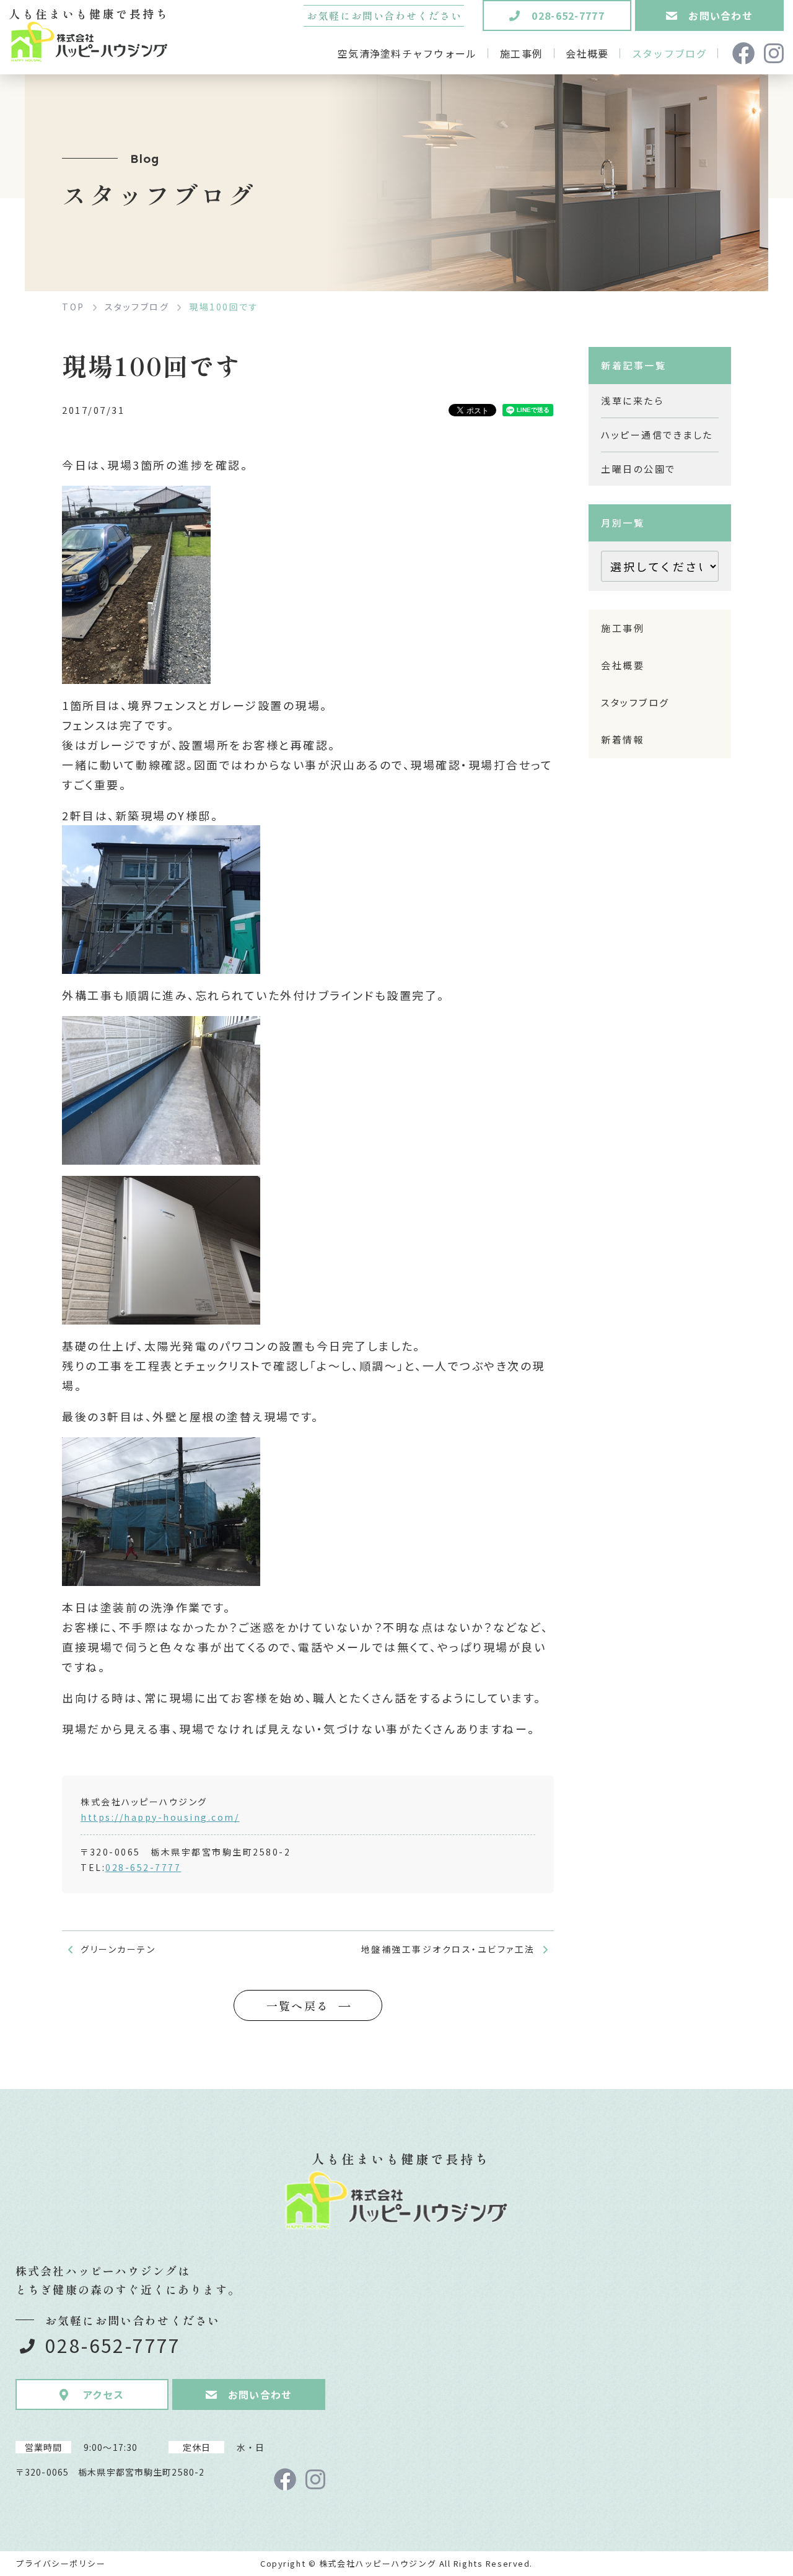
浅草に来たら (632, 401)
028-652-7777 (143, 1867)
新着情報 (623, 739)
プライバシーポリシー (61, 2563)
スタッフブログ (635, 702)
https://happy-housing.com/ (160, 1817)
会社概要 (623, 665)
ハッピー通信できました (657, 435)
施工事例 (623, 628)
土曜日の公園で (638, 469)
